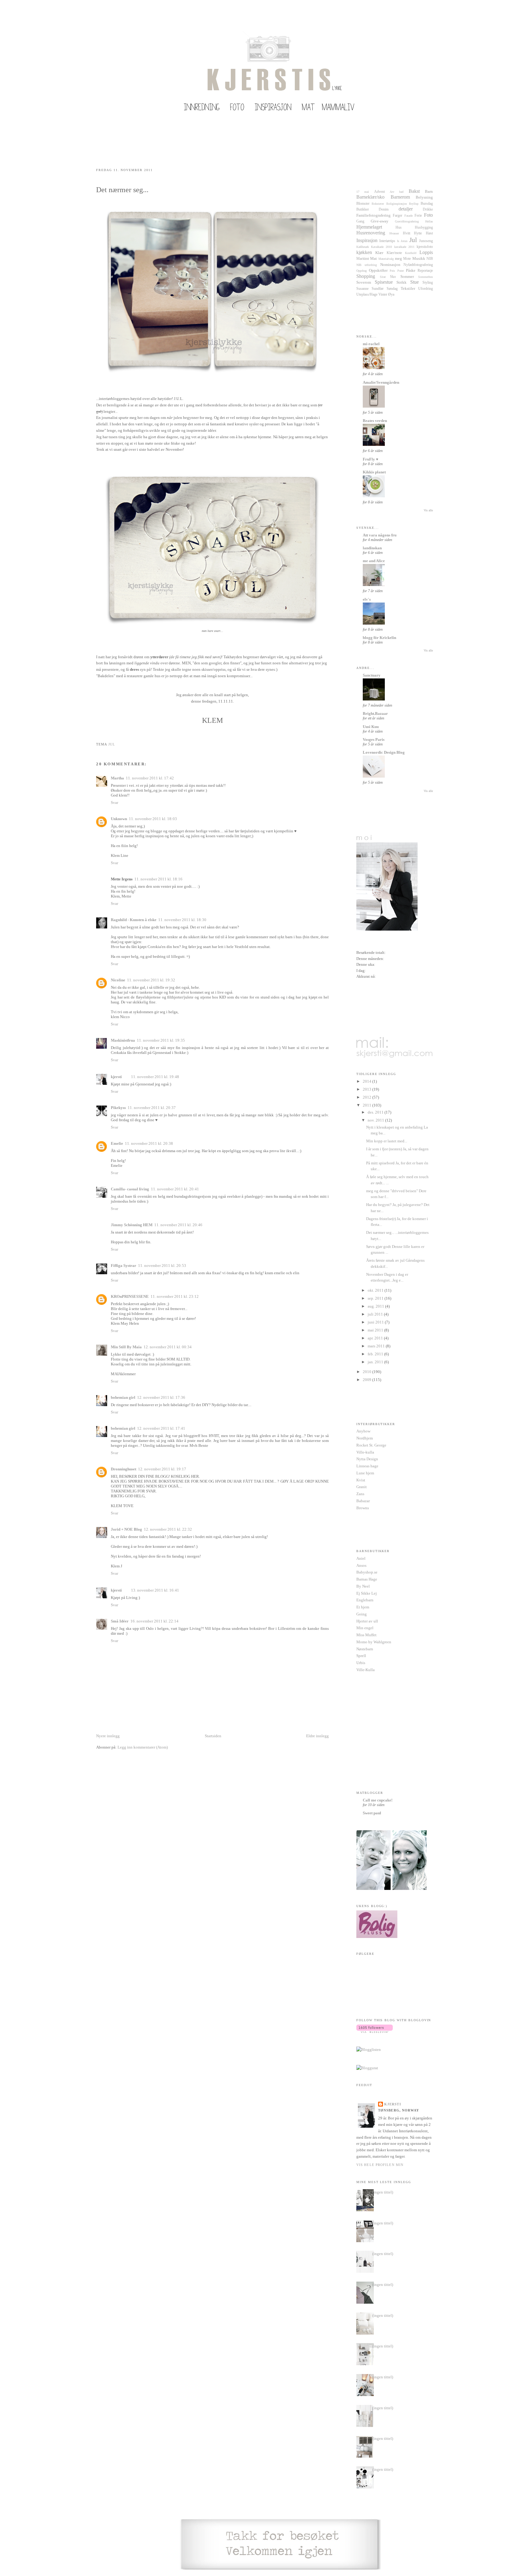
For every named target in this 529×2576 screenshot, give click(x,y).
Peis (392, 271)
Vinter (383, 295)
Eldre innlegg (317, 1736)
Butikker (363, 209)
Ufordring (426, 289)
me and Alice (374, 561)
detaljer (406, 209)
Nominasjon (390, 265)
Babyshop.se (367, 1572)
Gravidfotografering (407, 221)
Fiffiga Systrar (124, 1266)
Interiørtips (387, 241)
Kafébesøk (363, 247)
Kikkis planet (374, 472)
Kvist (361, 1480)
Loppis (426, 252)
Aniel (361, 1558)
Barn (429, 191)
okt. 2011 (376, 1290)
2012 (368, 1097)
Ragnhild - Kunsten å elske (134, 920)
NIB (430, 259)
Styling (428, 283)
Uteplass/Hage (367, 295)
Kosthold (411, 253)
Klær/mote (394, 253)
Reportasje (425, 271)
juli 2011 (376, 1314)
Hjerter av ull (367, 1621)
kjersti (116, 1077)
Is (398, 241)
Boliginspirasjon (397, 204)
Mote (407, 259)
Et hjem (363, 1607)
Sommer (407, 276)
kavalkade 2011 (404, 247)
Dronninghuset (124, 1469)
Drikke (428, 209)
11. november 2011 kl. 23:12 (175, 1296)
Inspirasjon (367, 240)
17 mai (363, 192)
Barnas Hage (367, 1579)
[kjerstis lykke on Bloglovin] (375, 2031)
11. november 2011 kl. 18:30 (182, 920)
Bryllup (414, 204)
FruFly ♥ (371, 459)
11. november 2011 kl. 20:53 (162, 1266)
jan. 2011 (376, 1362)
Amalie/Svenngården (381, 382)
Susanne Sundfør (370, 289)
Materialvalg (386, 259)
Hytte (418, 233)
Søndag (392, 289)
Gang (360, 221)
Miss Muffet (366, 1635)
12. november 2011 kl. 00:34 (168, 1347)
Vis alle (428, 510)
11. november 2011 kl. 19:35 (161, 1040)
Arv (392, 192)
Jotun (404, 241)
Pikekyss (118, 1108)
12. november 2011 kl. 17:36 (161, 1397)
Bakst (414, 191)
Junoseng (426, 241)
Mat (373, 258)
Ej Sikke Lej (367, 1593)
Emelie (117, 1143)
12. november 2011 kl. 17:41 (161, 1428)
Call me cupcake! (378, 1800)
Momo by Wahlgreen (374, 1642)
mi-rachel (371, 344)
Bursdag (427, 204)
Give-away (380, 221)
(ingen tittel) (383, 2192)
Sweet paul (372, 1813)
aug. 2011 (376, 1306)
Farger (398, 216)
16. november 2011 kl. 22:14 (154, 1621)
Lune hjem (365, 1473)
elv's (367, 599)
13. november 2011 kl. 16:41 (155, 1590)
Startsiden (213, 1736)
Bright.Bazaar (375, 713)
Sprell (361, 1656)
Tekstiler (408, 288)
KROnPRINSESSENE (130, 1296)
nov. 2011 (376, 1120)
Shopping (366, 276)
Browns (363, 1508)
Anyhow (363, 1431)
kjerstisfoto (425, 247)
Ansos (361, 1565)
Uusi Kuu (371, 727)
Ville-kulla (365, 1452)
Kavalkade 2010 (381, 247)
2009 (368, 1380)
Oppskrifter (378, 270)
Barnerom (400, 197)
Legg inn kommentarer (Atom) (143, 1747)
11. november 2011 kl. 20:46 (178, 1225)
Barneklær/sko (370, 197)
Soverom (364, 282)
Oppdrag (362, 271)
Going (362, 1614)
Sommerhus (426, 277)
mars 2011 (377, 1346)
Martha (117, 778)
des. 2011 (376, 1112)
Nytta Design (367, 1459)
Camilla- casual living (130, 1189)
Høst (429, 233)
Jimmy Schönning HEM (132, 1225)
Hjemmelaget (369, 227)
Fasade (409, 216)
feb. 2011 (376, 1354)
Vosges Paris (374, 739)
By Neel (363, 1586)
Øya (391, 295)
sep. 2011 (376, 1298)
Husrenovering (371, 233)
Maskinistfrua (123, 1040)
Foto (428, 215)
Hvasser (394, 233)
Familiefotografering (373, 215)
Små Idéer (120, 1621)
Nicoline (118, 980)
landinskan (372, 548)
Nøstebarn (365, 1649)
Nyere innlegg (108, 1736)
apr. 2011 (376, 1338)
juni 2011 (376, 1322)
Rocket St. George (371, 1445)
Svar (114, 803)
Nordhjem (365, 1438)
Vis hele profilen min (380, 2165)
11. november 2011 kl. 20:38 (149, 1143)
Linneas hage (367, 1466)
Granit (362, 1487)
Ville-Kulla (366, 1670)
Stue (415, 282)
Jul (112, 744)
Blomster (363, 204)
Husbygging (424, 228)
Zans (360, 1494)
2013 (368, 1089)
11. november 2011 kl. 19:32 (151, 980)
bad (401, 192)
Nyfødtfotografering (418, 265)
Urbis (361, 1663)
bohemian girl (123, 1397)
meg (398, 258)
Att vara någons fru (380, 535)
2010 (368, 1372)
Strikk (401, 282)
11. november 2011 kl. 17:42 (150, 778)
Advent (379, 192)
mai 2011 (376, 1330)
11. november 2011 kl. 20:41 (175, 1189)
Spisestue (384, 282)
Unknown (119, 819)
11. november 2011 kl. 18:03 (153, 819)
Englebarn (365, 1600)
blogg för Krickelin (379, 638)
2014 (368, 1081)
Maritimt (363, 259)
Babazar (363, 1501)
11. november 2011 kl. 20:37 (152, 1108)
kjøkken (364, 252)
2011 (368, 1105)
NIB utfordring (367, 265)
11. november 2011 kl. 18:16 (158, 879)
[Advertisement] (168, 1774)
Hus (399, 228)
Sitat (383, 277)
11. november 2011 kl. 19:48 (155, 1077)
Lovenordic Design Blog (384, 752)
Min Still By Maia (126, 1347)
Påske (411, 270)
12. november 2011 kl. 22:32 (168, 1529)
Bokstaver (378, 204)
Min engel (365, 1628)
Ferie (418, 216)
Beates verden (375, 421)
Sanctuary (372, 675)
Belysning (424, 197)
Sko (393, 277)
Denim (384, 209)
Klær (379, 253)
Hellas (429, 221)
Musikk (419, 258)
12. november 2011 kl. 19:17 (162, 1469)
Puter (401, 271)
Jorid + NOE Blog (126, 1529)
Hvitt (407, 233)
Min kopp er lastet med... (387, 1141)
